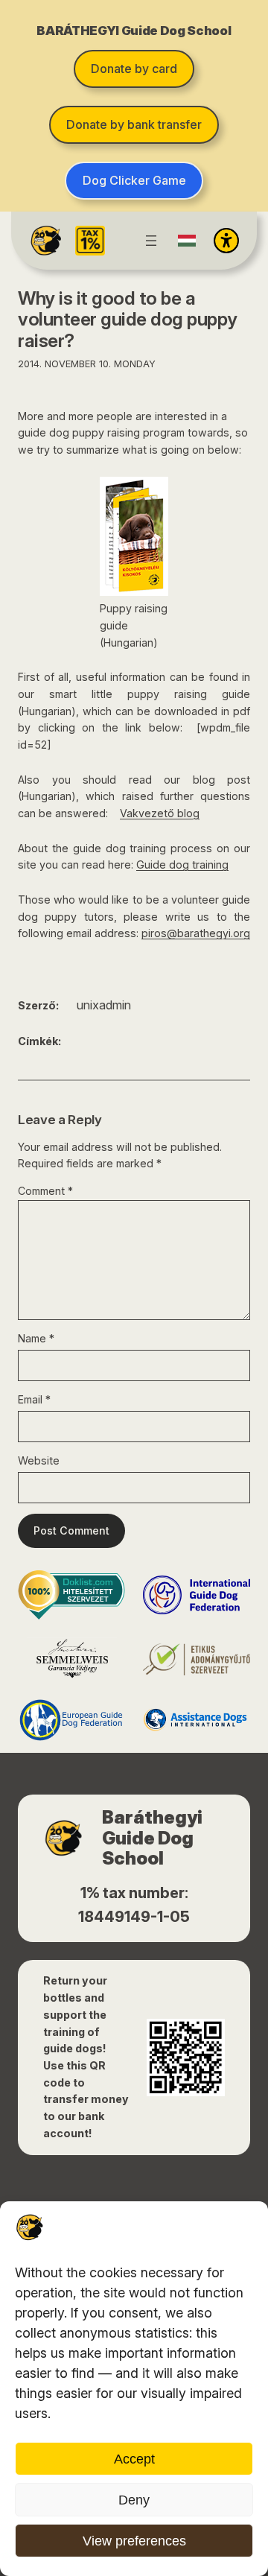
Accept (134, 2459)
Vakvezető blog (160, 813)
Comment (45, 1191)
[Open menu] (151, 241)
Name (36, 1338)
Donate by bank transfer (134, 124)
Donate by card (134, 69)
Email (34, 1399)
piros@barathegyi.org (196, 933)
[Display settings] (226, 241)
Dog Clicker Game (134, 180)
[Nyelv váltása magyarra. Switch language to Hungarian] (187, 241)
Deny (134, 2500)
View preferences (134, 2541)
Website (39, 1460)
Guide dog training (182, 865)
